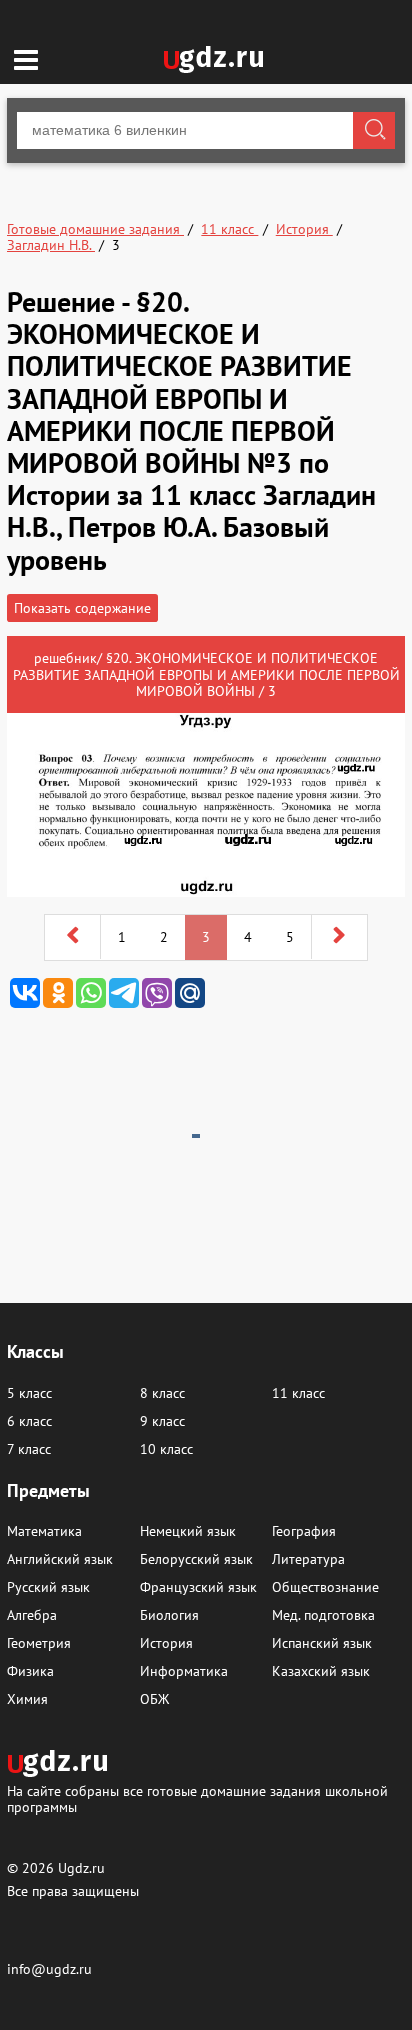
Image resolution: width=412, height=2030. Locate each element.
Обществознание (325, 1587)
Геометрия (39, 1643)
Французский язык (198, 1587)
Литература (308, 1559)
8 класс (162, 1393)
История (166, 1643)
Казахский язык (321, 1671)
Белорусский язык (196, 1559)
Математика (44, 1531)
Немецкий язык (188, 1531)
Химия (27, 1699)
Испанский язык (322, 1643)
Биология (169, 1615)
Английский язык (60, 1559)
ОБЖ (154, 1699)
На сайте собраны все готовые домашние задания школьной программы (197, 1798)
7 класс (29, 1449)
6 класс (29, 1421)
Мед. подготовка (323, 1615)
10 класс (166, 1449)
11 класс (298, 1393)
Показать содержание (82, 608)
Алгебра (32, 1615)
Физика (30, 1671)
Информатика (184, 1671)
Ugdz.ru (81, 1868)
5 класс (29, 1393)
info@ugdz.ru (49, 1969)
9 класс (162, 1421)
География (304, 1531)
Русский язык (48, 1587)
